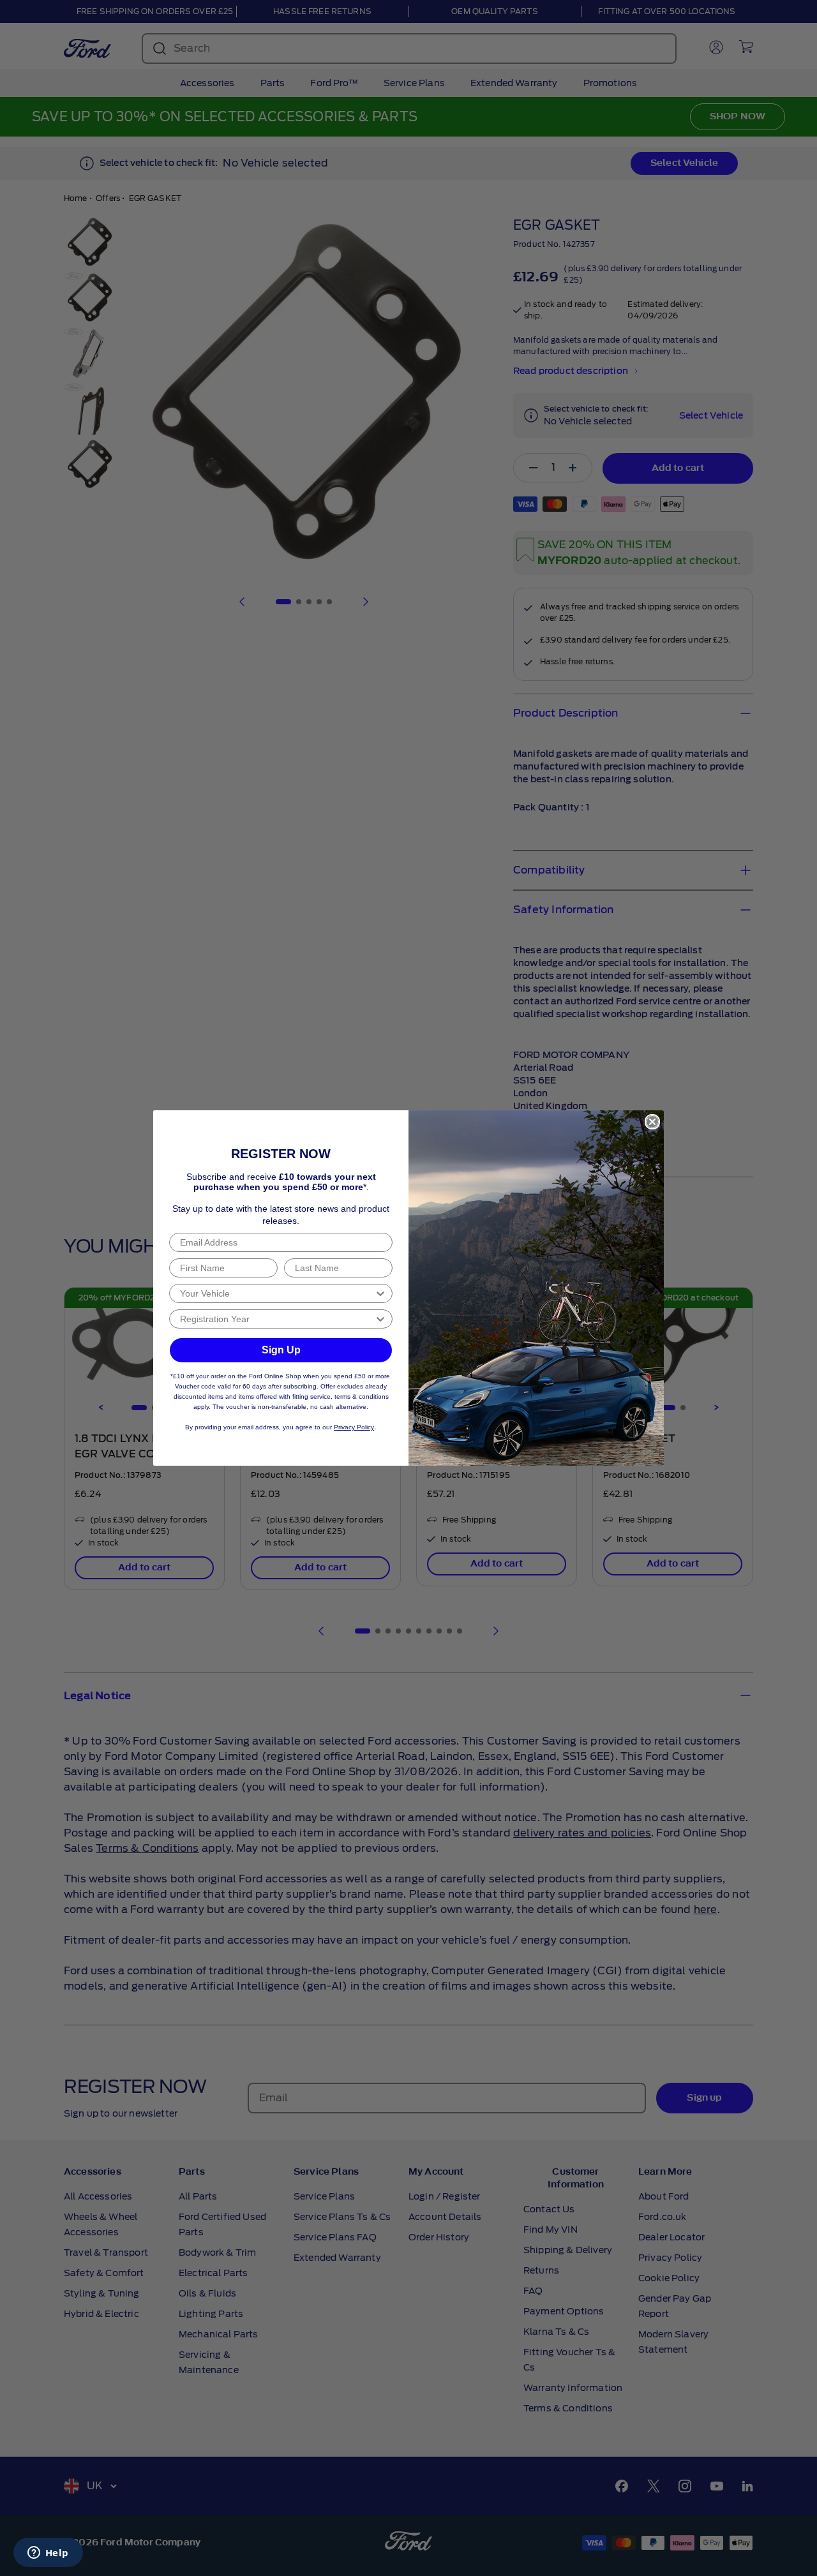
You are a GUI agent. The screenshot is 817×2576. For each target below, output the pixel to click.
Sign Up (281, 1350)
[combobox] (277, 1293)
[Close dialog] (652, 1122)
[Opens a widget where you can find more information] (48, 2554)
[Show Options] (380, 1293)
